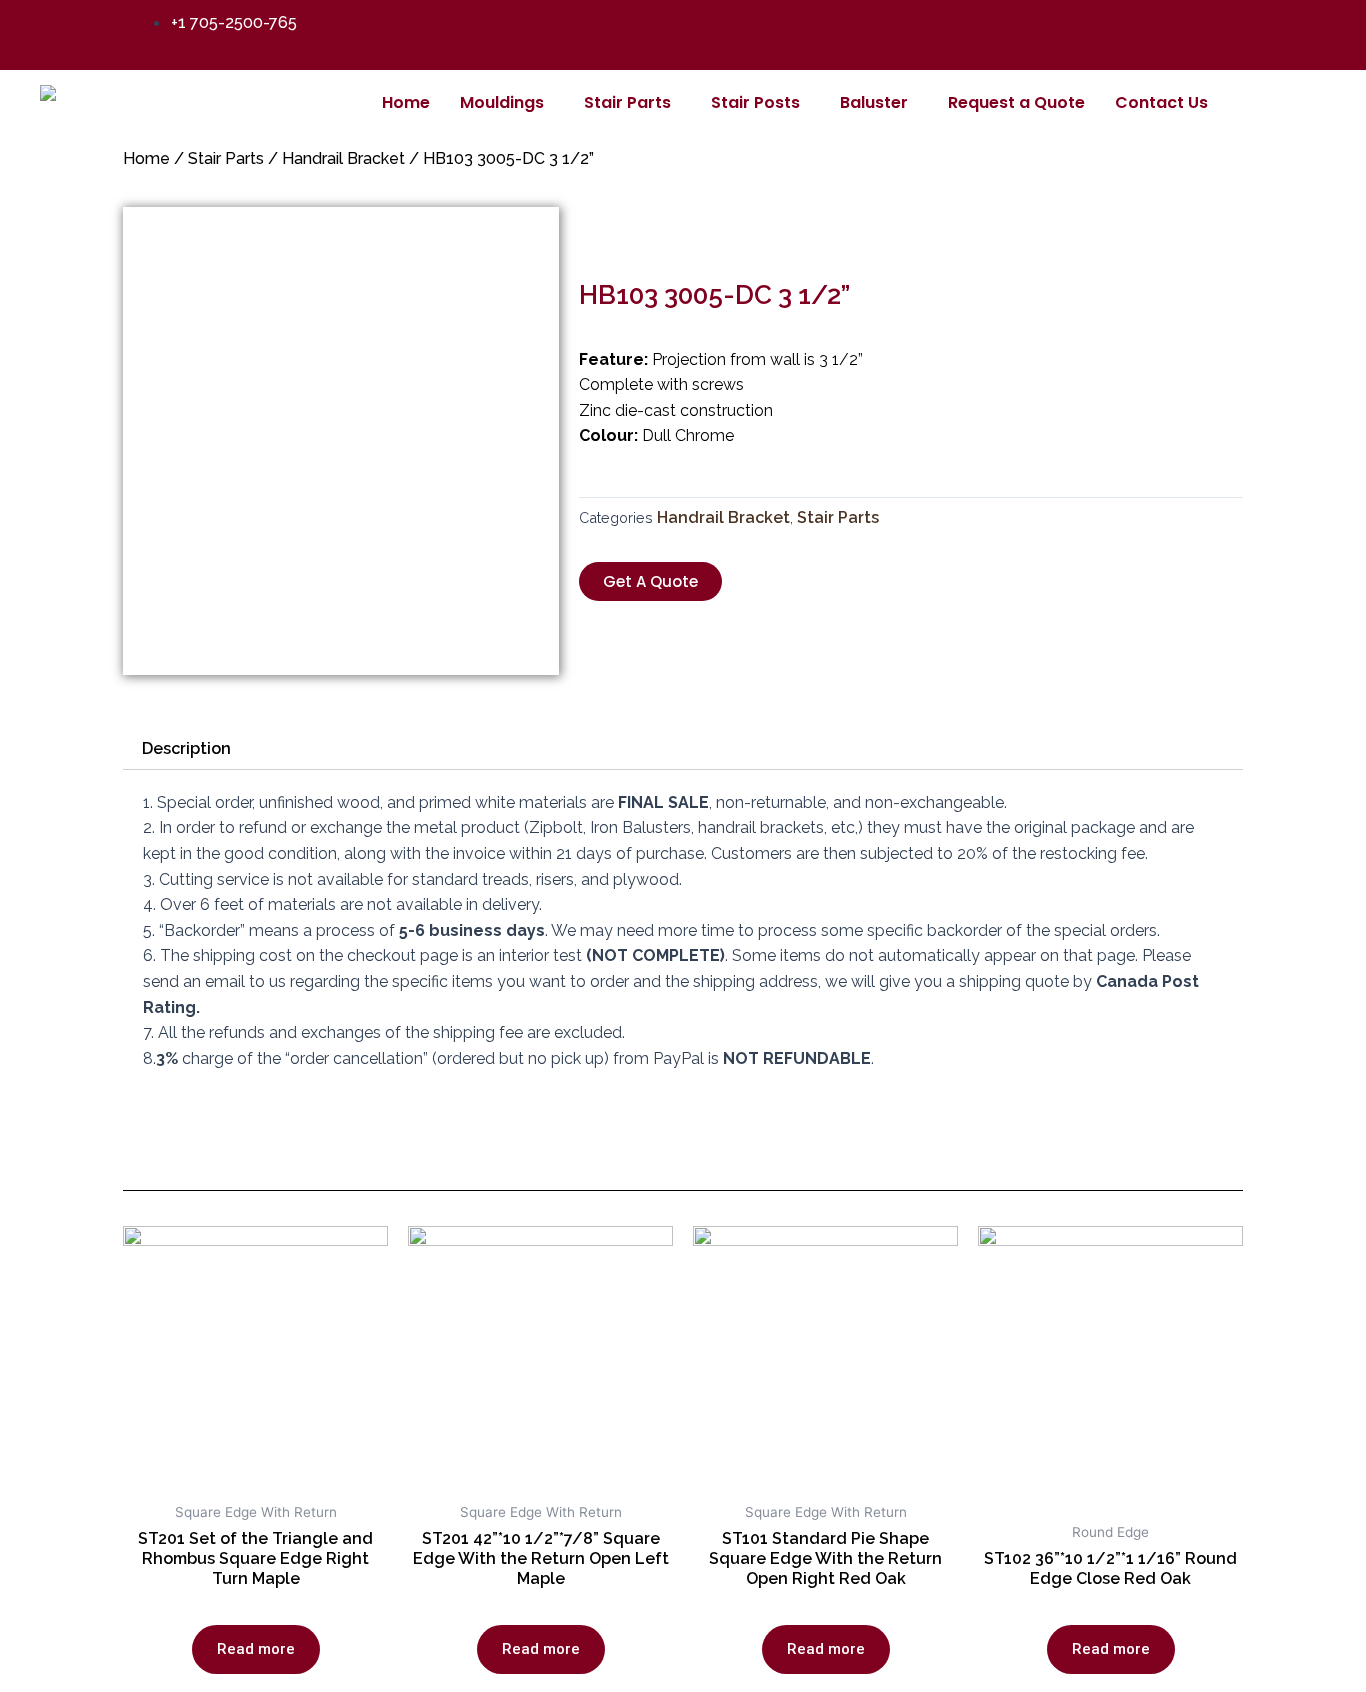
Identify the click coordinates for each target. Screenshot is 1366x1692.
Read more (256, 1649)
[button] (650, 581)
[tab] (186, 749)
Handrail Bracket (343, 158)
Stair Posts (755, 102)
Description (186, 748)
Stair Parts (627, 102)
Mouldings (502, 102)
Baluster (874, 102)
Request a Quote (1016, 102)
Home (406, 102)
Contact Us (1161, 102)
